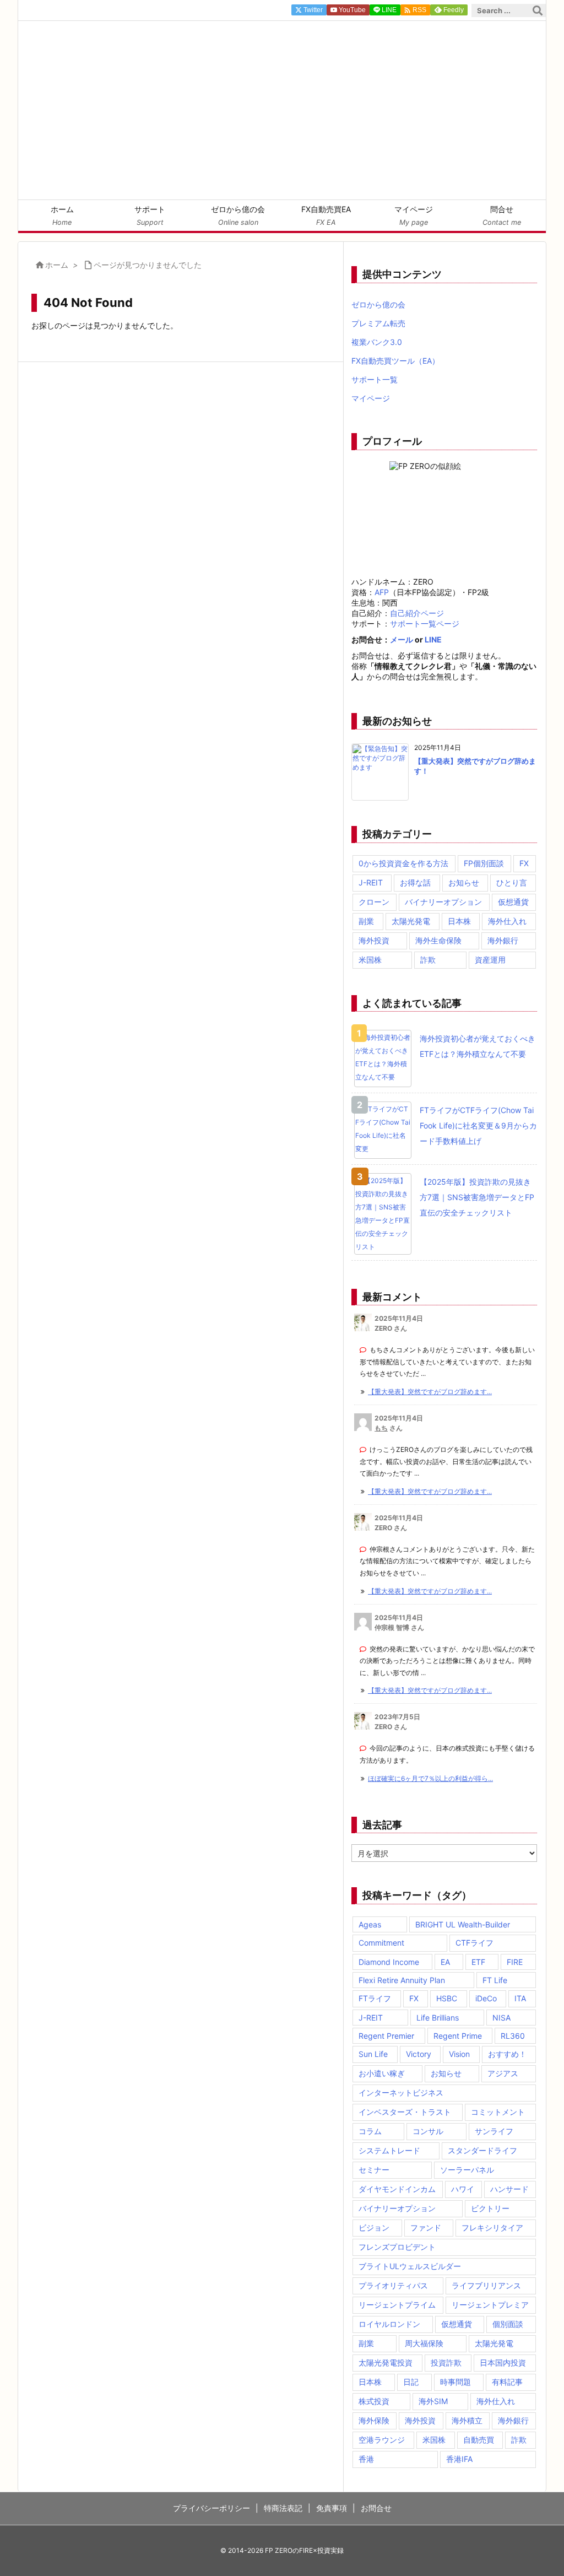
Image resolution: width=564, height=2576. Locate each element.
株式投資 (374, 2401)
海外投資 (374, 940)
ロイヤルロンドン (389, 2324)
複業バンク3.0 (377, 342)
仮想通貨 (513, 902)
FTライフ (375, 1998)
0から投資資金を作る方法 (403, 863)
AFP (382, 592)
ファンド (426, 2227)
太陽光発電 (411, 921)
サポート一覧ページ (425, 623)
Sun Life (373, 2054)
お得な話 (415, 882)
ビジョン (374, 2227)
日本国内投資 (503, 2362)
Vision (459, 2054)
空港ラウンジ (382, 2440)
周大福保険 (424, 2343)
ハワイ (463, 2189)
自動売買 (479, 2440)
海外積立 (467, 2420)
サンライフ (494, 2131)
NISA (501, 2018)
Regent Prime (458, 2036)
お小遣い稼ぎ (382, 2073)
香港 (366, 2459)
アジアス (503, 2073)
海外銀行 (503, 940)
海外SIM (433, 2401)
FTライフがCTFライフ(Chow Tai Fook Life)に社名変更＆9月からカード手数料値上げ (478, 1125)
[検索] (538, 10)
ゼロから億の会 (378, 304)
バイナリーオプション (443, 902)
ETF (478, 1962)
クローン (374, 902)
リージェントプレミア (490, 2305)
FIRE (515, 1962)
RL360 (513, 2036)
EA (445, 1962)
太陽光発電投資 (386, 2362)
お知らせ (464, 882)
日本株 (459, 921)
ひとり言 (512, 882)
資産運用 (490, 960)
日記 (411, 2382)
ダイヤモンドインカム (397, 2189)
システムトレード (389, 2150)
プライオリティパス (393, 2285)
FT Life (495, 1980)
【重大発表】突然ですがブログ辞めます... (430, 1392)
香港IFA (459, 2459)
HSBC (447, 1998)
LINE (433, 639)
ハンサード (509, 2189)
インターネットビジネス (401, 2092)
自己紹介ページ (417, 613)
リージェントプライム (397, 2305)
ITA (520, 1998)
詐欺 (428, 960)
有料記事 (507, 2382)
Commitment (381, 1943)
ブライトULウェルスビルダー (410, 2266)
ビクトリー (490, 2208)
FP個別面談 (484, 863)
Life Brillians (438, 2018)
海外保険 (374, 2420)
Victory (419, 2054)
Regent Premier (386, 2036)
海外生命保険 (438, 940)
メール (402, 639)
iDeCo (486, 1998)
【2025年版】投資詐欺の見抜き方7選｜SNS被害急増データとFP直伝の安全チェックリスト (477, 1197)
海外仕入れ (507, 921)
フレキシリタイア (492, 2227)
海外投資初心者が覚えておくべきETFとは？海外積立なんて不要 (478, 1046)
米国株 (370, 960)
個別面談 (508, 2324)
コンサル (428, 2131)
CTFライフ (474, 1943)
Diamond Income (389, 1962)
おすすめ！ (507, 2054)
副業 (366, 921)
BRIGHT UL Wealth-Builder (463, 1924)
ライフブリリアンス (486, 2285)
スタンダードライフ (482, 2150)
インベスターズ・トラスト (405, 2112)
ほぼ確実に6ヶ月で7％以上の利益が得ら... (430, 1778)
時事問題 (455, 2382)
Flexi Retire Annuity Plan (402, 1980)
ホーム (57, 265)
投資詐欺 (446, 2362)
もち (381, 1428)
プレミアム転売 (378, 323)
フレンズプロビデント (397, 2247)
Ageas (370, 1924)
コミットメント (498, 2112)
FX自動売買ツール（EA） (395, 361)
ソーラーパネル (467, 2170)
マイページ (371, 398)
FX (524, 863)
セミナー (374, 2170)
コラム (370, 2131)
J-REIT (371, 882)
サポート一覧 (375, 379)
